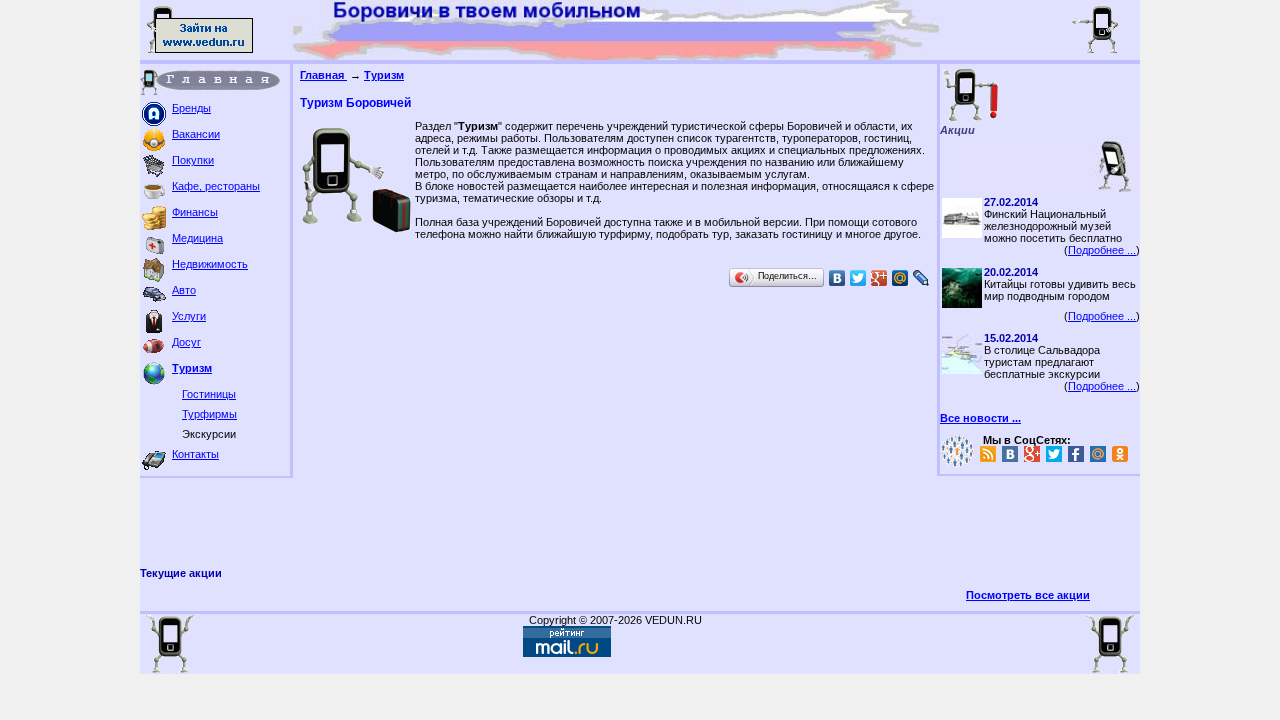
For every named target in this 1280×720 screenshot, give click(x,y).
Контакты (195, 454)
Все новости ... (980, 418)
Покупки (193, 160)
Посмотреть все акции (1028, 595)
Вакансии (196, 134)
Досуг (186, 342)
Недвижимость (210, 264)
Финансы (195, 212)
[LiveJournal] (921, 278)
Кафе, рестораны (216, 186)
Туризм (192, 368)
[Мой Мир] (900, 278)
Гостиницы (209, 394)
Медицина (197, 238)
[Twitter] (858, 278)
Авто (184, 290)
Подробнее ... (1102, 250)
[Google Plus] (879, 278)
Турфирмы (209, 414)
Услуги (189, 316)
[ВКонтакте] (837, 278)
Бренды (191, 108)
